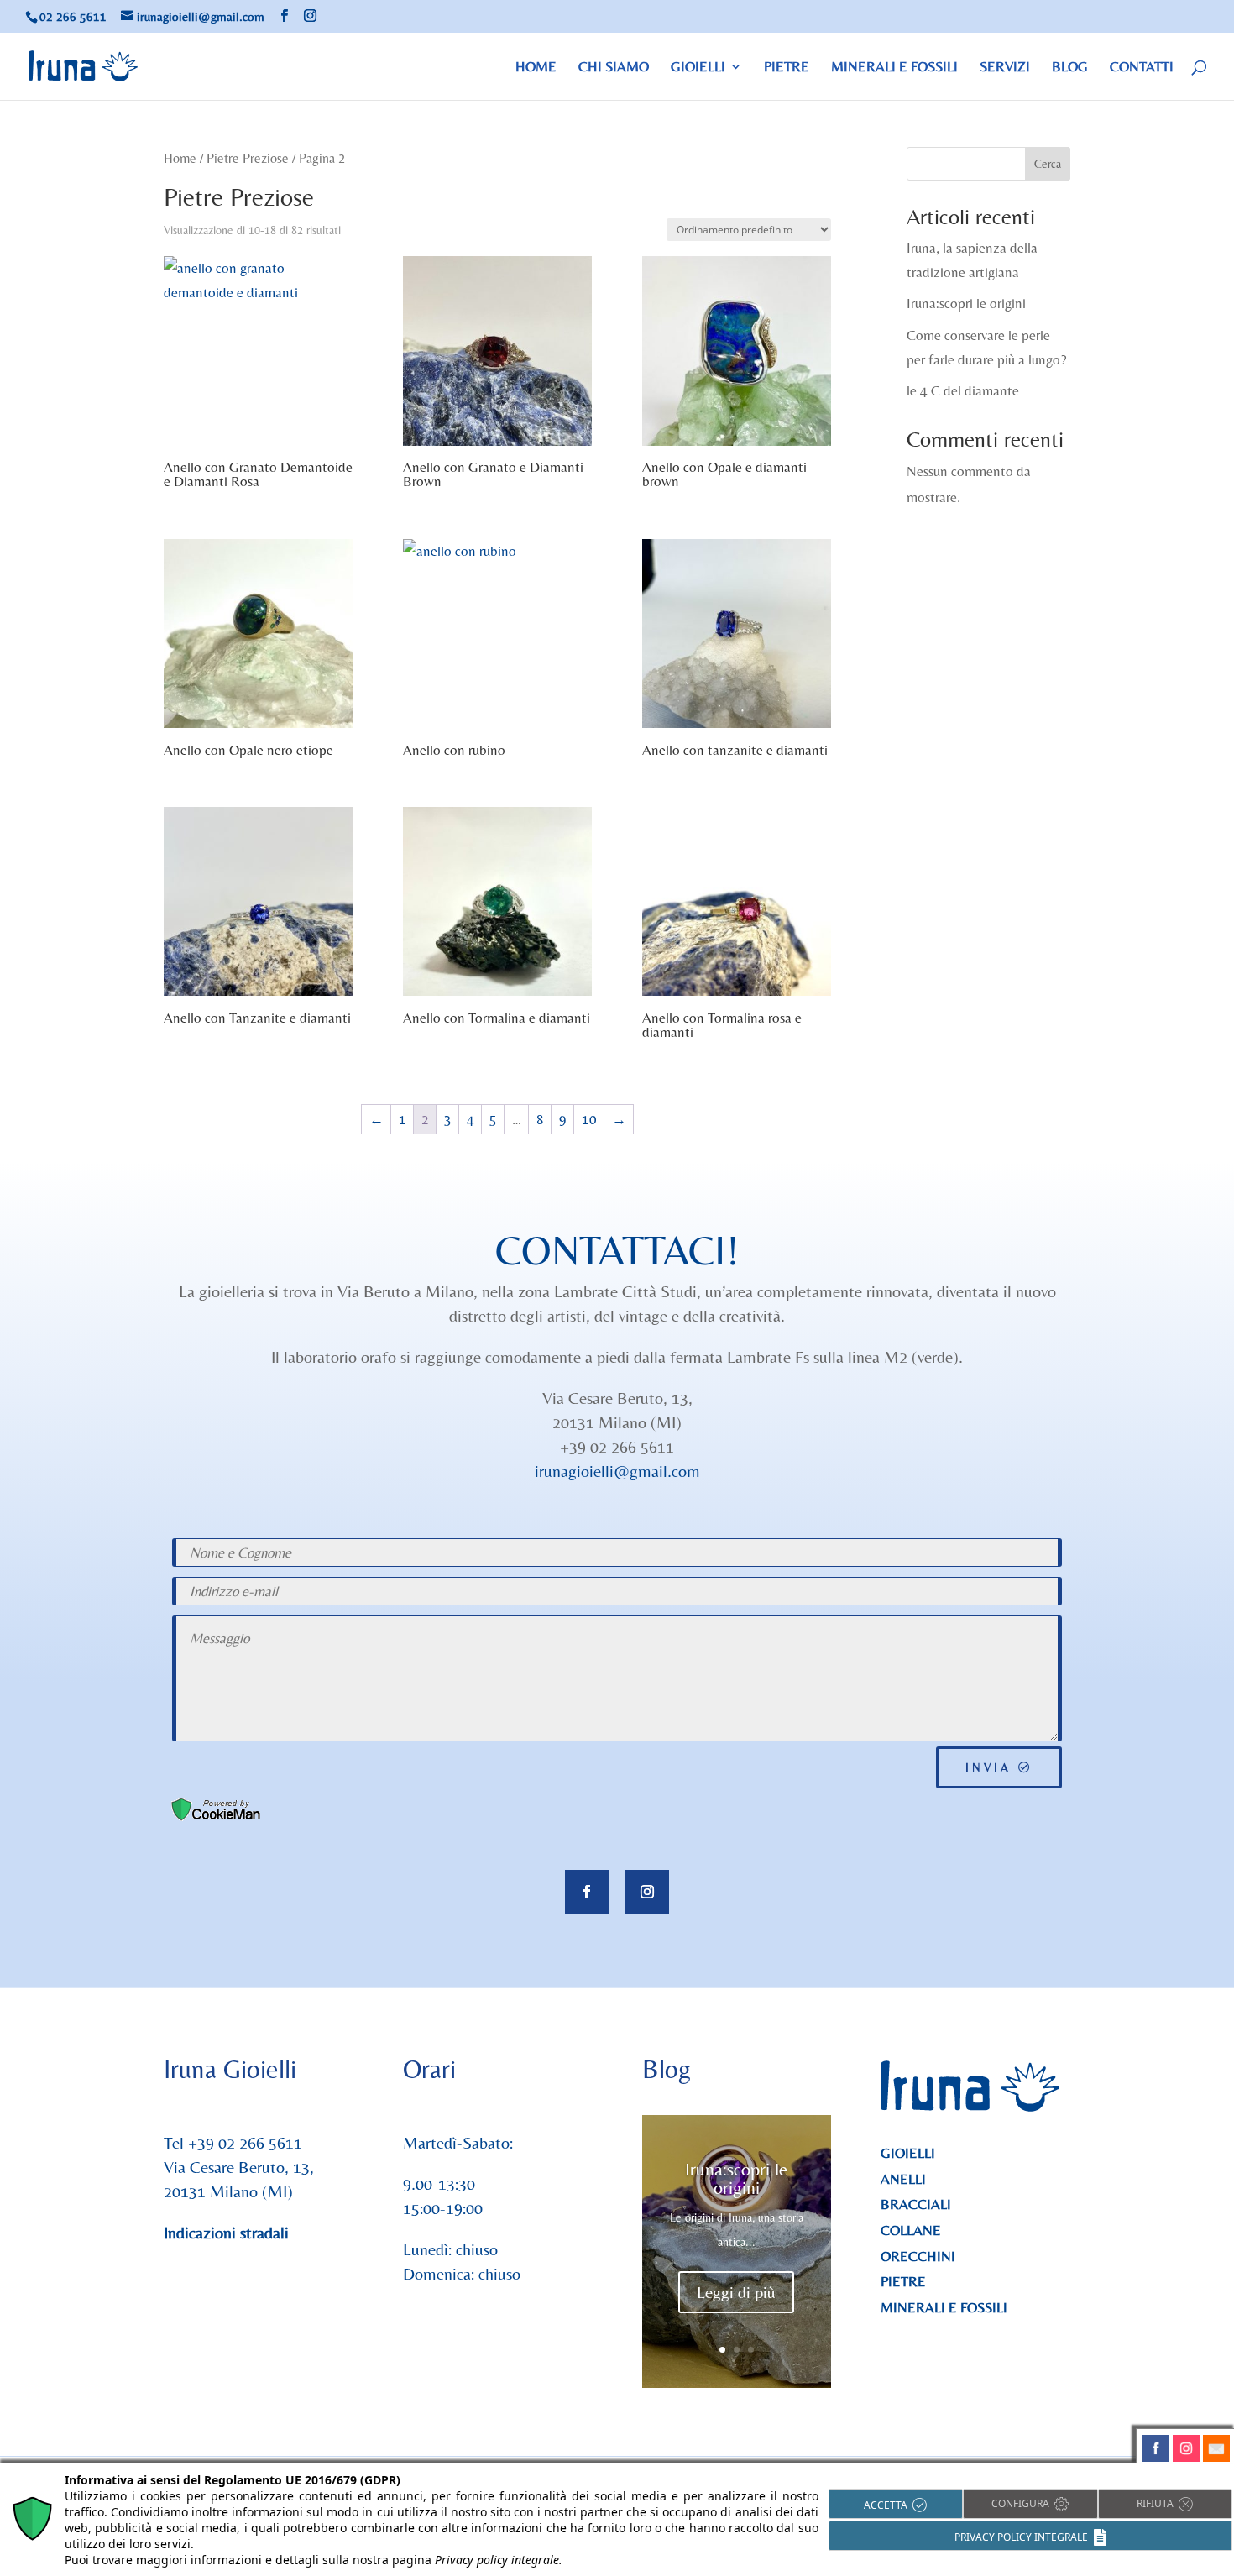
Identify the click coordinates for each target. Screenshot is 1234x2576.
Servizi (1005, 68)
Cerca (1048, 164)
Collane (911, 2230)
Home (536, 68)
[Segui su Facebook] (587, 1892)
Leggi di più (736, 2292)
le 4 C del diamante (963, 390)
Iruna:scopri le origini (966, 303)
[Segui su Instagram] (647, 1892)
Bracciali (916, 2204)
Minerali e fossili (894, 68)
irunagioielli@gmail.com (617, 1471)
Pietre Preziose (248, 158)
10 (589, 1119)
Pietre (787, 68)
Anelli (903, 2179)
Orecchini (918, 2256)
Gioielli (698, 68)
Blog (1070, 68)
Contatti (1142, 68)
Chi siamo (614, 68)
